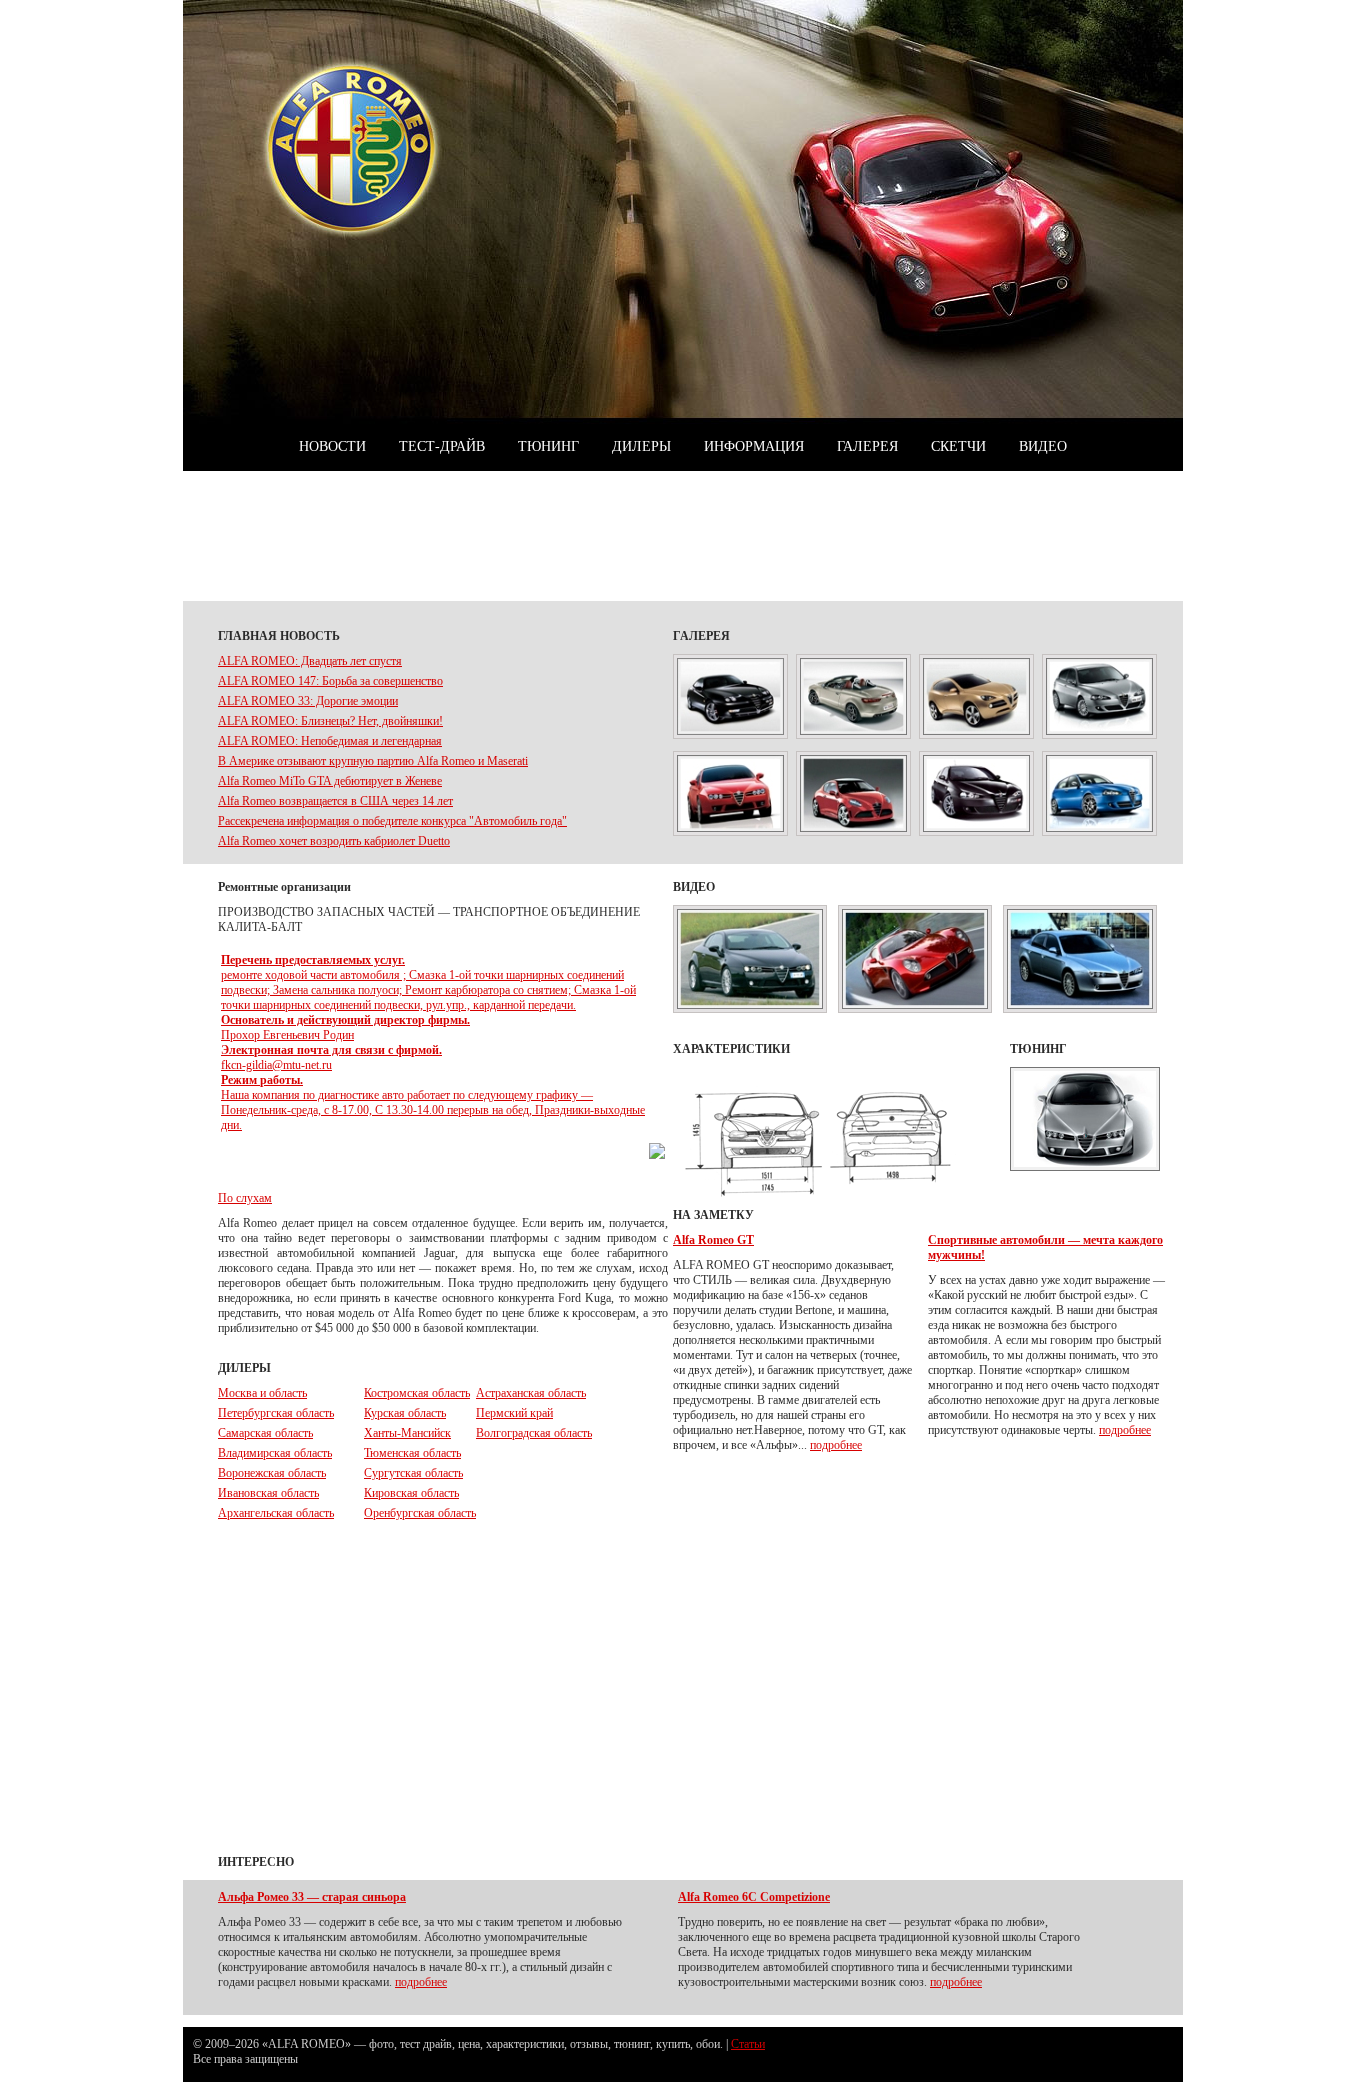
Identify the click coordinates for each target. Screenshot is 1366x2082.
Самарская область (265, 1433)
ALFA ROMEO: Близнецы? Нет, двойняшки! (330, 721)
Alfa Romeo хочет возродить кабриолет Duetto (334, 841)
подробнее (836, 1445)
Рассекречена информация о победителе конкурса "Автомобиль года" (392, 821)
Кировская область (411, 1493)
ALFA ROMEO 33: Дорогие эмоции (308, 701)
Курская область (405, 1413)
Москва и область (262, 1393)
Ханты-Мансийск (407, 1433)
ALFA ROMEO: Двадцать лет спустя (310, 661)
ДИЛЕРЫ (641, 446)
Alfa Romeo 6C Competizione (754, 1897)
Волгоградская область (534, 1433)
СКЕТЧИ (958, 446)
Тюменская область (412, 1453)
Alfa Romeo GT (713, 1240)
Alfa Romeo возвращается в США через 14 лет (335, 801)
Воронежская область (272, 1473)
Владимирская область (275, 1453)
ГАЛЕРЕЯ (867, 446)
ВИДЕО (1043, 446)
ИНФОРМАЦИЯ (754, 446)
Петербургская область (276, 1413)
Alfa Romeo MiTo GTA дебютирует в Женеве (330, 781)
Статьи (748, 2044)
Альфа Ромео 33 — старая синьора (312, 1897)
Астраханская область (531, 1393)
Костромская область (417, 1393)
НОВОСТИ (332, 446)
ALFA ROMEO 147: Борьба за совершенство (330, 681)
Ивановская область (268, 1493)
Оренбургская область (420, 1513)
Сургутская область (413, 1473)
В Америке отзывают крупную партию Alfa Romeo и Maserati (373, 761)
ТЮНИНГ (548, 446)
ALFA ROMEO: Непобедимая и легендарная (330, 741)
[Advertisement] (683, 536)
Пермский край (514, 1413)
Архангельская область (276, 1513)
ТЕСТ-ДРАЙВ (442, 446)
